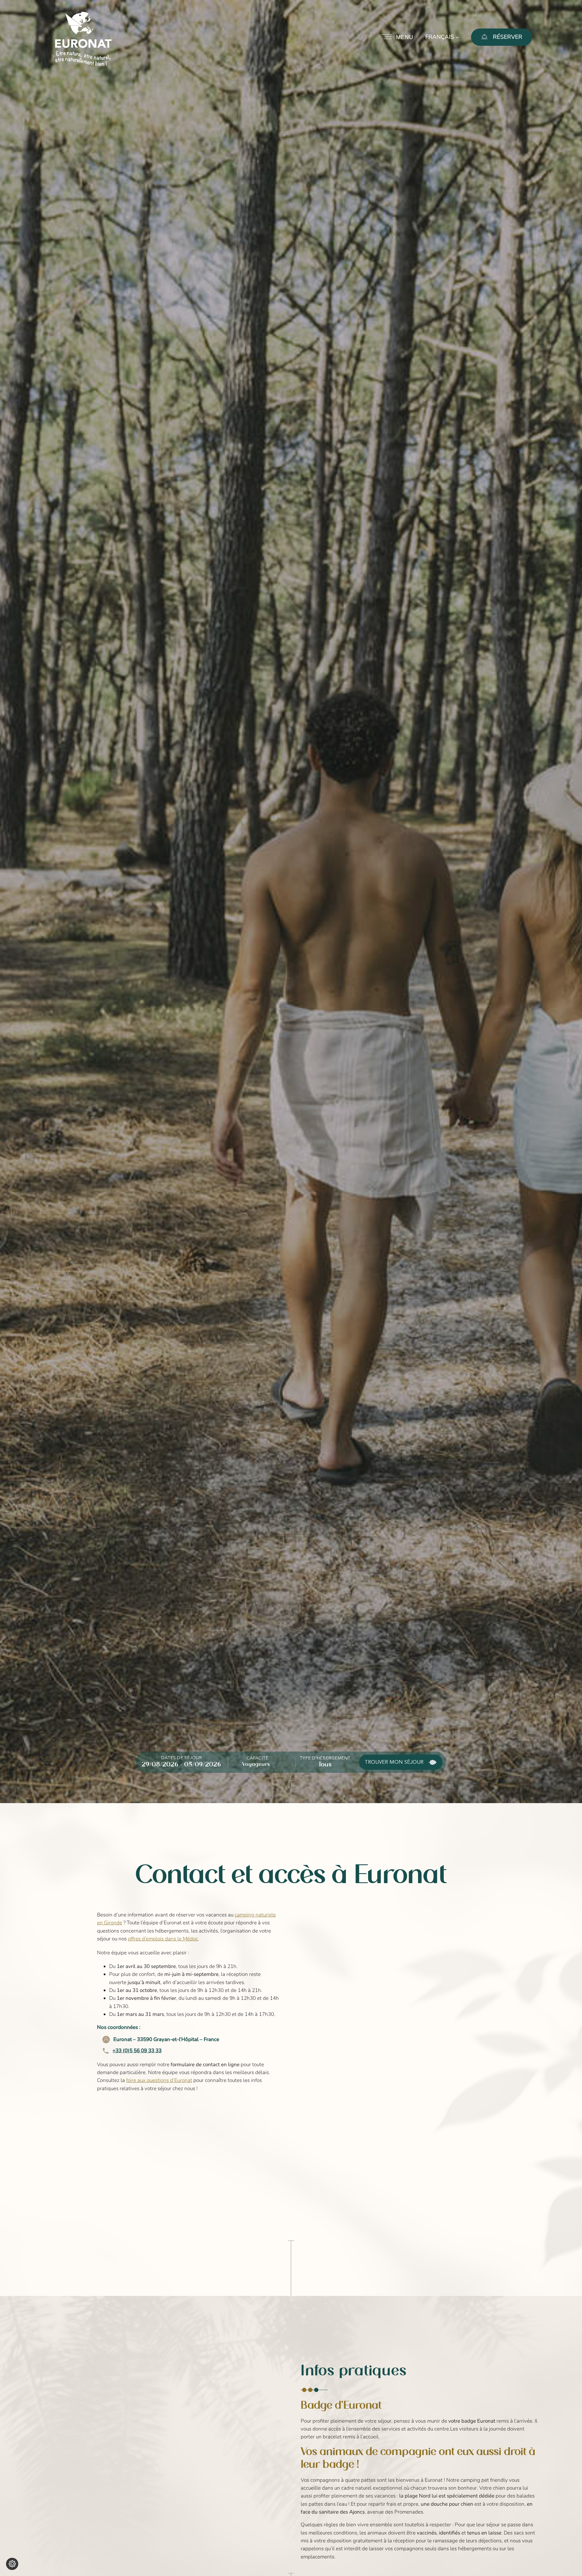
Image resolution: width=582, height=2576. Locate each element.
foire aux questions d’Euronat (159, 2080)
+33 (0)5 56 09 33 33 (137, 2051)
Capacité (257, 1758)
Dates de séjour (182, 1758)
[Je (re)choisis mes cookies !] (12, 2564)
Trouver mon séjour (394, 1762)
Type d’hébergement (325, 1758)
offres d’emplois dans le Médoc (163, 1939)
